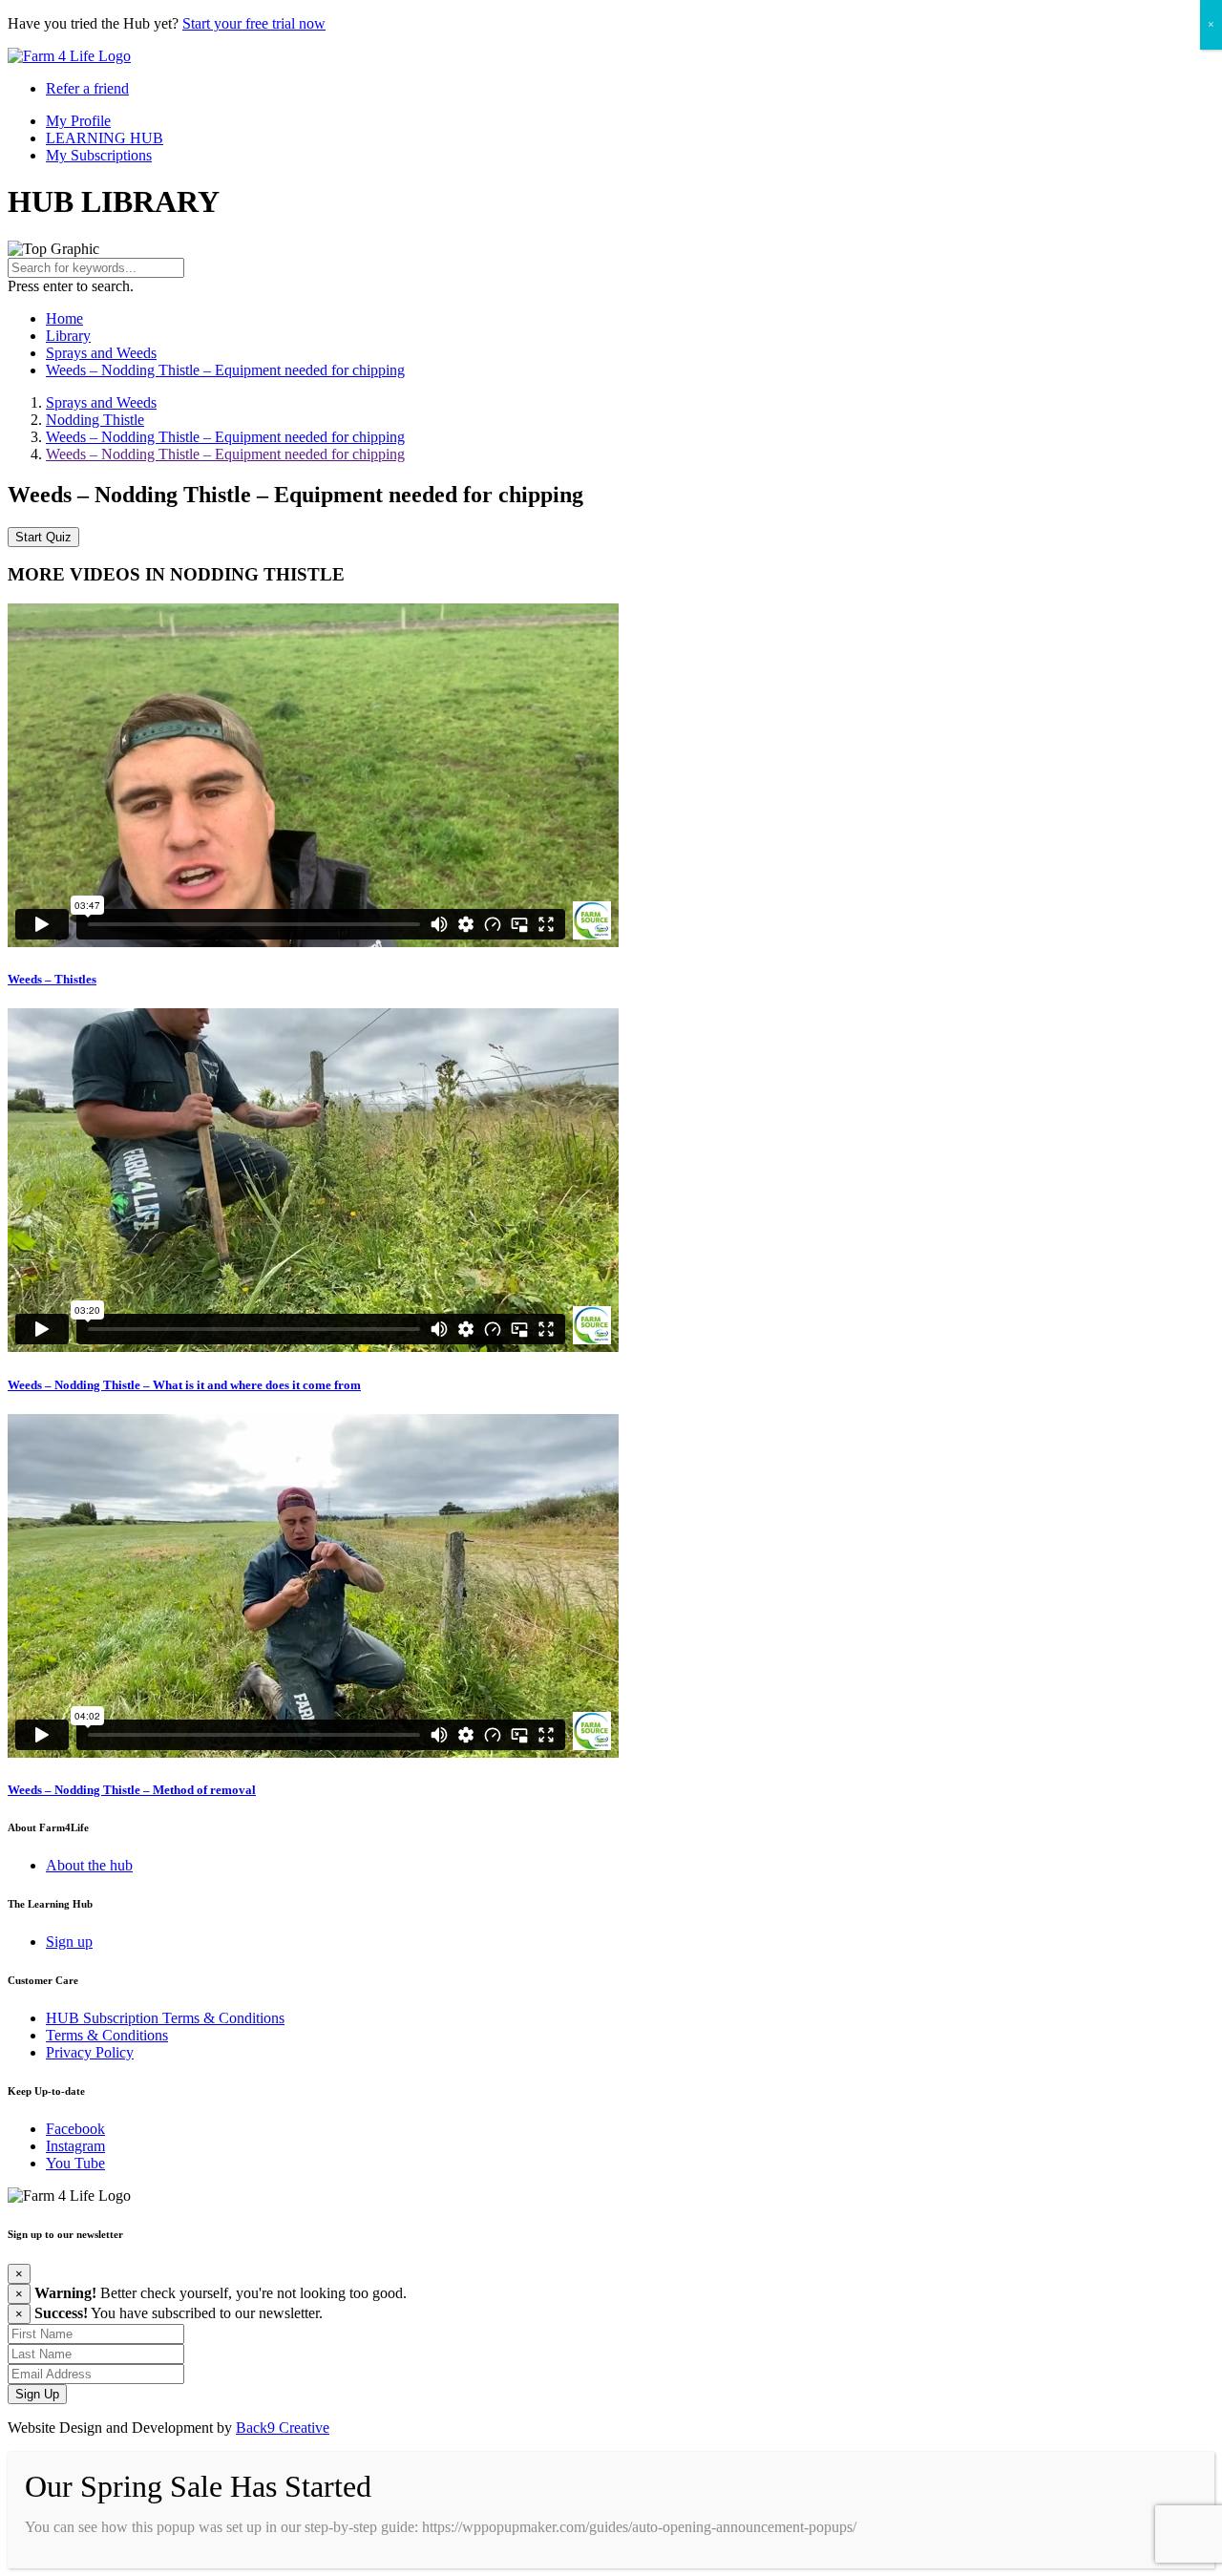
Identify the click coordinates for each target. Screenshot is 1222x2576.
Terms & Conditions (107, 2035)
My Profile (78, 121)
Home (64, 318)
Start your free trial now (254, 23)
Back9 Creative (283, 2428)
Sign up (69, 1942)
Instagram (75, 2146)
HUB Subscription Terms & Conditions (165, 2018)
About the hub (89, 1865)
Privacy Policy (90, 2052)
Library (68, 336)
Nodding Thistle (95, 420)
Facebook (75, 2129)
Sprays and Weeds (101, 353)
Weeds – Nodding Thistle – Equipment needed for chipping (225, 370)
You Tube (75, 2163)
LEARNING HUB (105, 138)
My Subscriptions (99, 155)
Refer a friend (87, 88)
